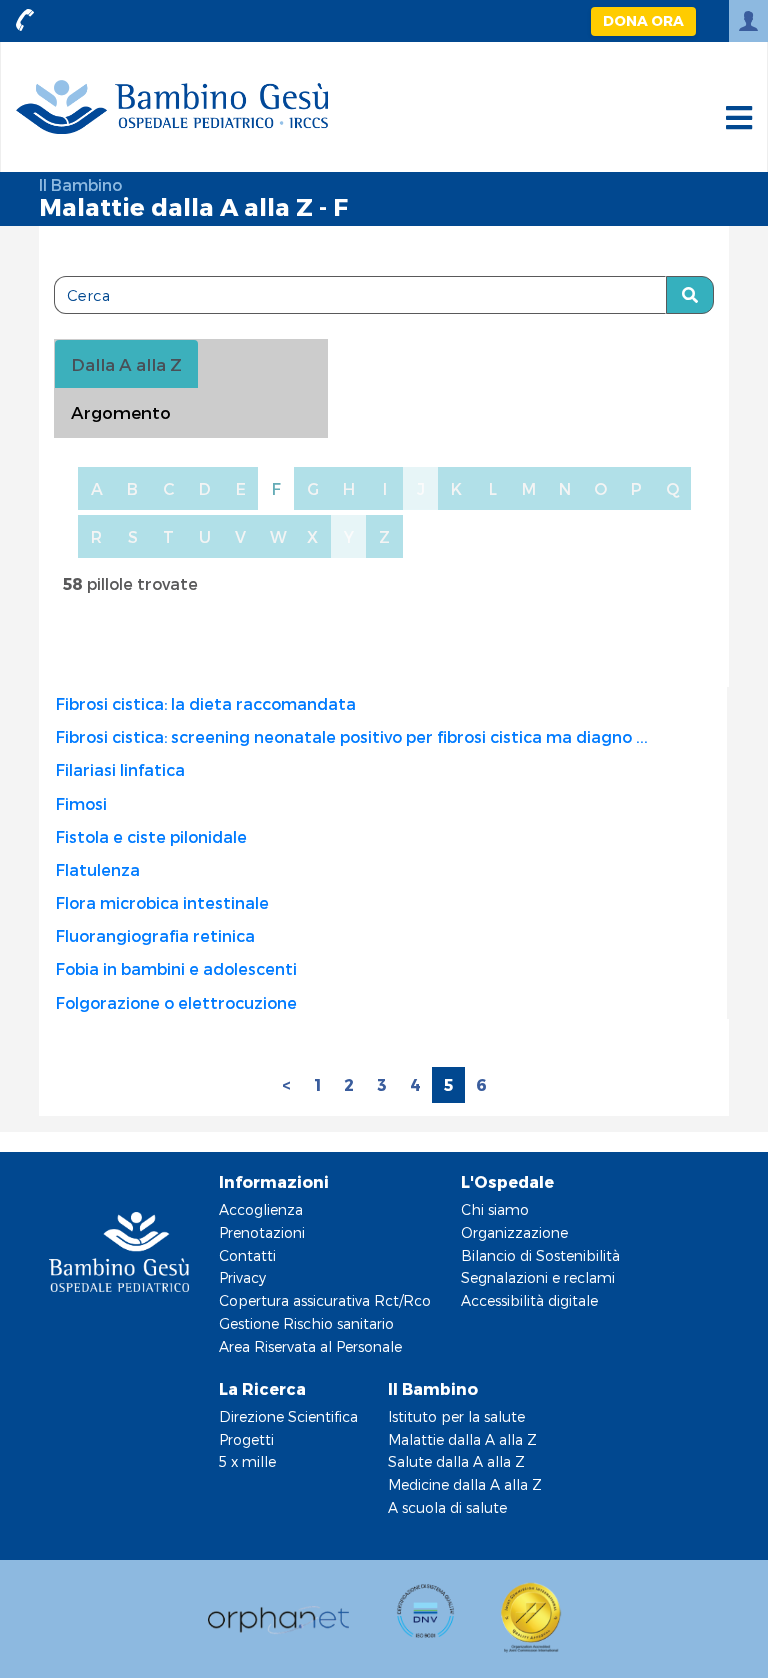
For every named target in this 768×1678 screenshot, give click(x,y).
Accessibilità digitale (529, 1300)
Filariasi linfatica (120, 769)
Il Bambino (80, 184)
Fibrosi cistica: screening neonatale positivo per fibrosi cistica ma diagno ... (352, 736)
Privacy (242, 1277)
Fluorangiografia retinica (155, 935)
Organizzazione (514, 1232)
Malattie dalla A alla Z (462, 1439)
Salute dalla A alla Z (456, 1461)
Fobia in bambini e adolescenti (176, 968)
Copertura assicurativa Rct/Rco (325, 1300)
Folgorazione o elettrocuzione (176, 1002)
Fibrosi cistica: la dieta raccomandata (206, 703)
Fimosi (81, 803)
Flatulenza (98, 869)
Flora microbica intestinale (162, 902)
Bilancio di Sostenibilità (540, 1255)
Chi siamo (495, 1209)
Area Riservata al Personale (310, 1346)
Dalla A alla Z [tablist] (126, 364)
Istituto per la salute (456, 1416)
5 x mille (247, 1461)
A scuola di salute (447, 1507)
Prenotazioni (262, 1232)
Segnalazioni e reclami (538, 1277)
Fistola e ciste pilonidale (151, 836)
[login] (748, 21)
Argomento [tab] (121, 412)
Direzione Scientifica (288, 1416)
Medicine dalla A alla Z (465, 1484)
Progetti (246, 1439)
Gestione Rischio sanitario (306, 1323)
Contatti (247, 1255)
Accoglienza (261, 1209)
